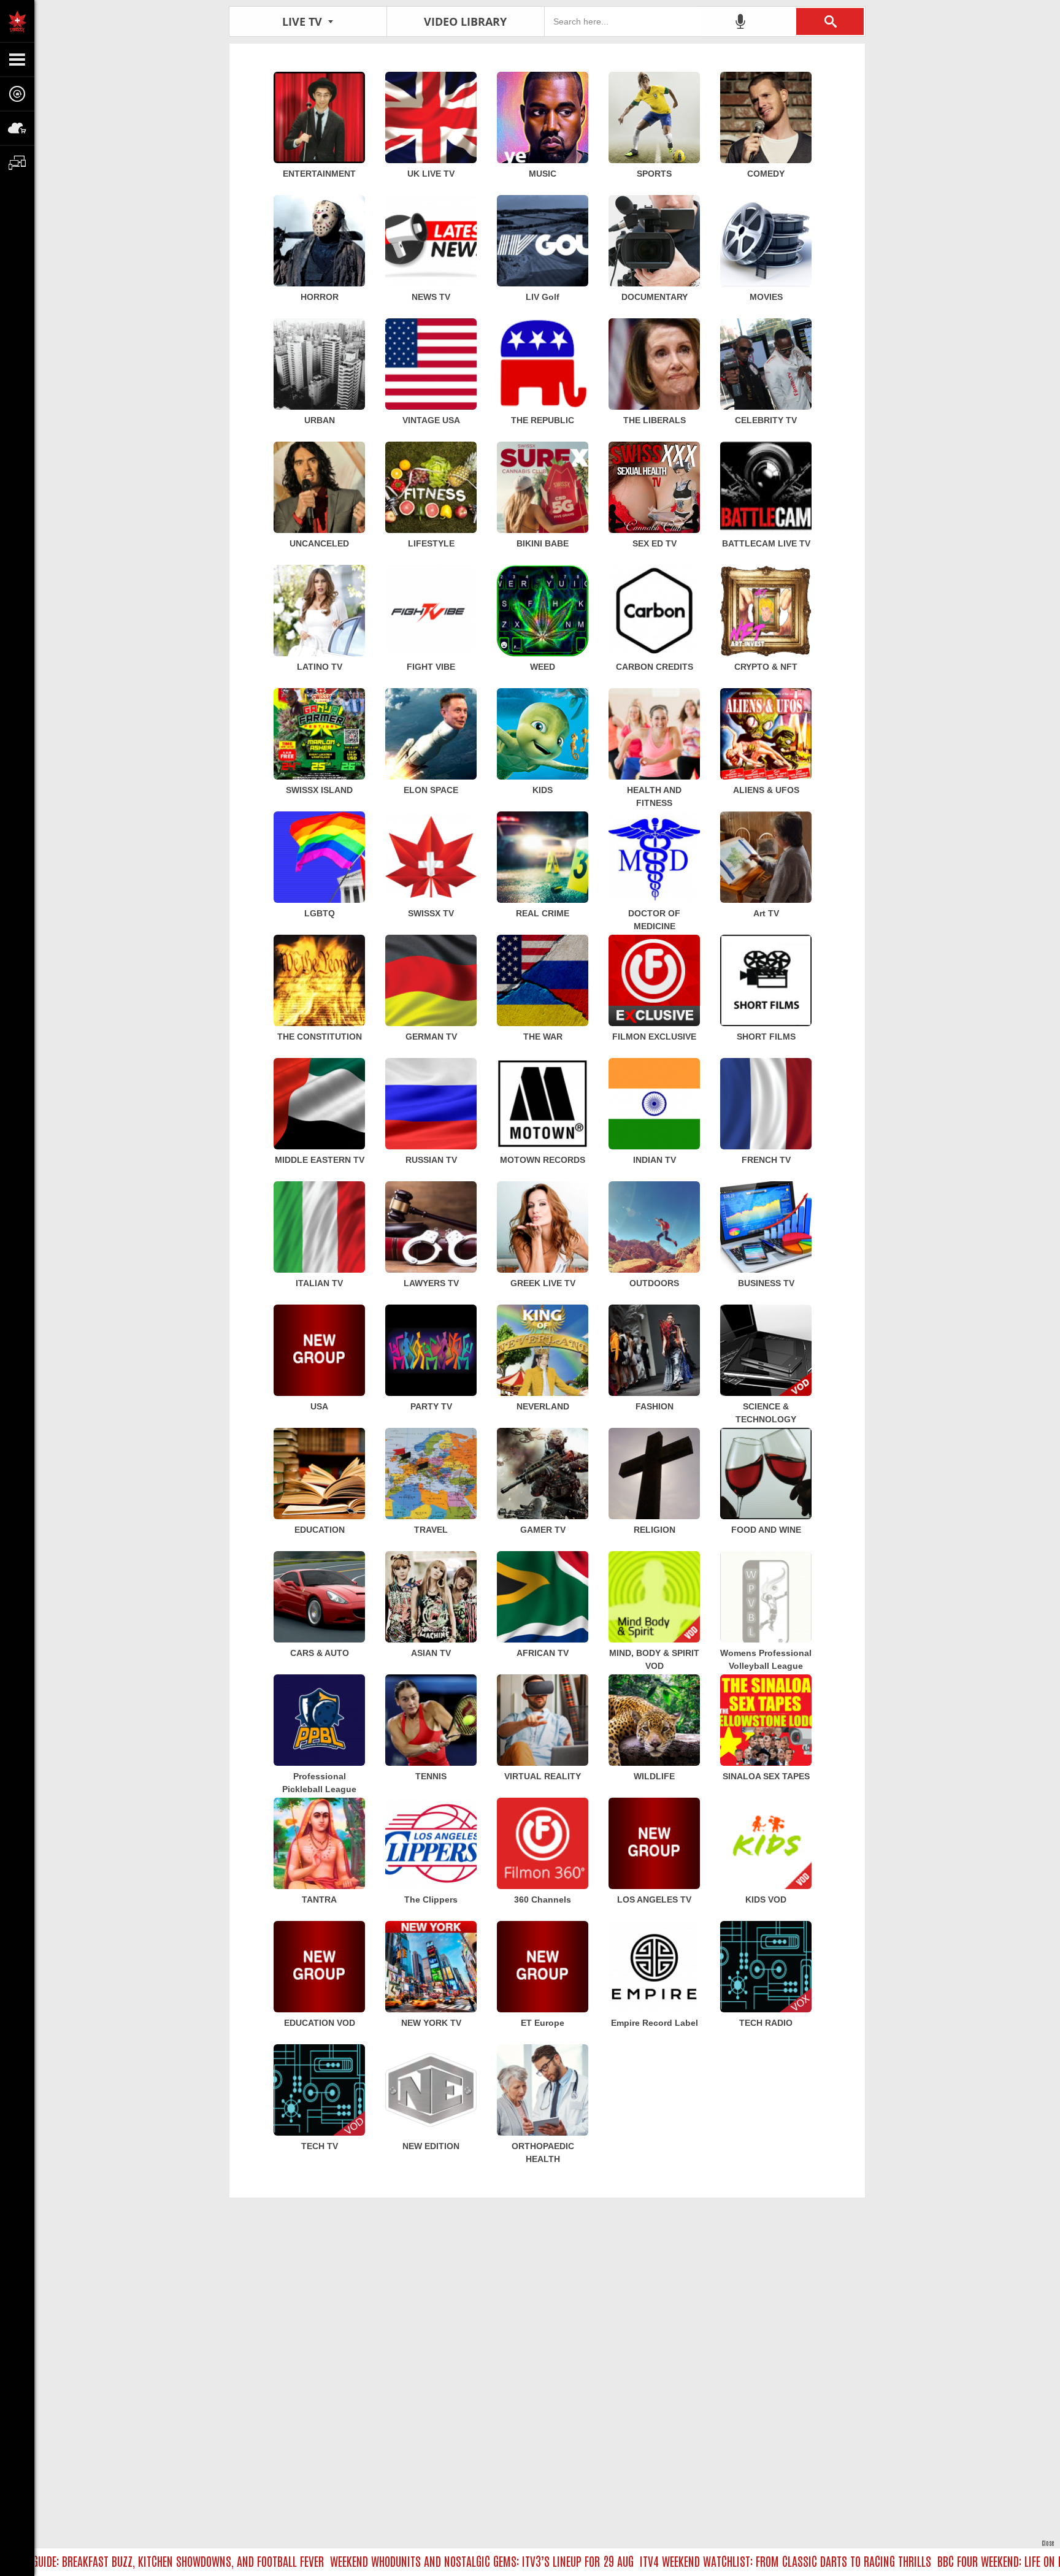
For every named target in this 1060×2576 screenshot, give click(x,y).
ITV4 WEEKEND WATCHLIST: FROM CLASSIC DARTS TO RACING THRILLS (712, 2561)
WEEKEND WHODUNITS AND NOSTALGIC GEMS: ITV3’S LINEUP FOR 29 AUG (409, 2561)
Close (1048, 2543)
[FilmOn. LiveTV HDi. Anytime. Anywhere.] (17, 21)
